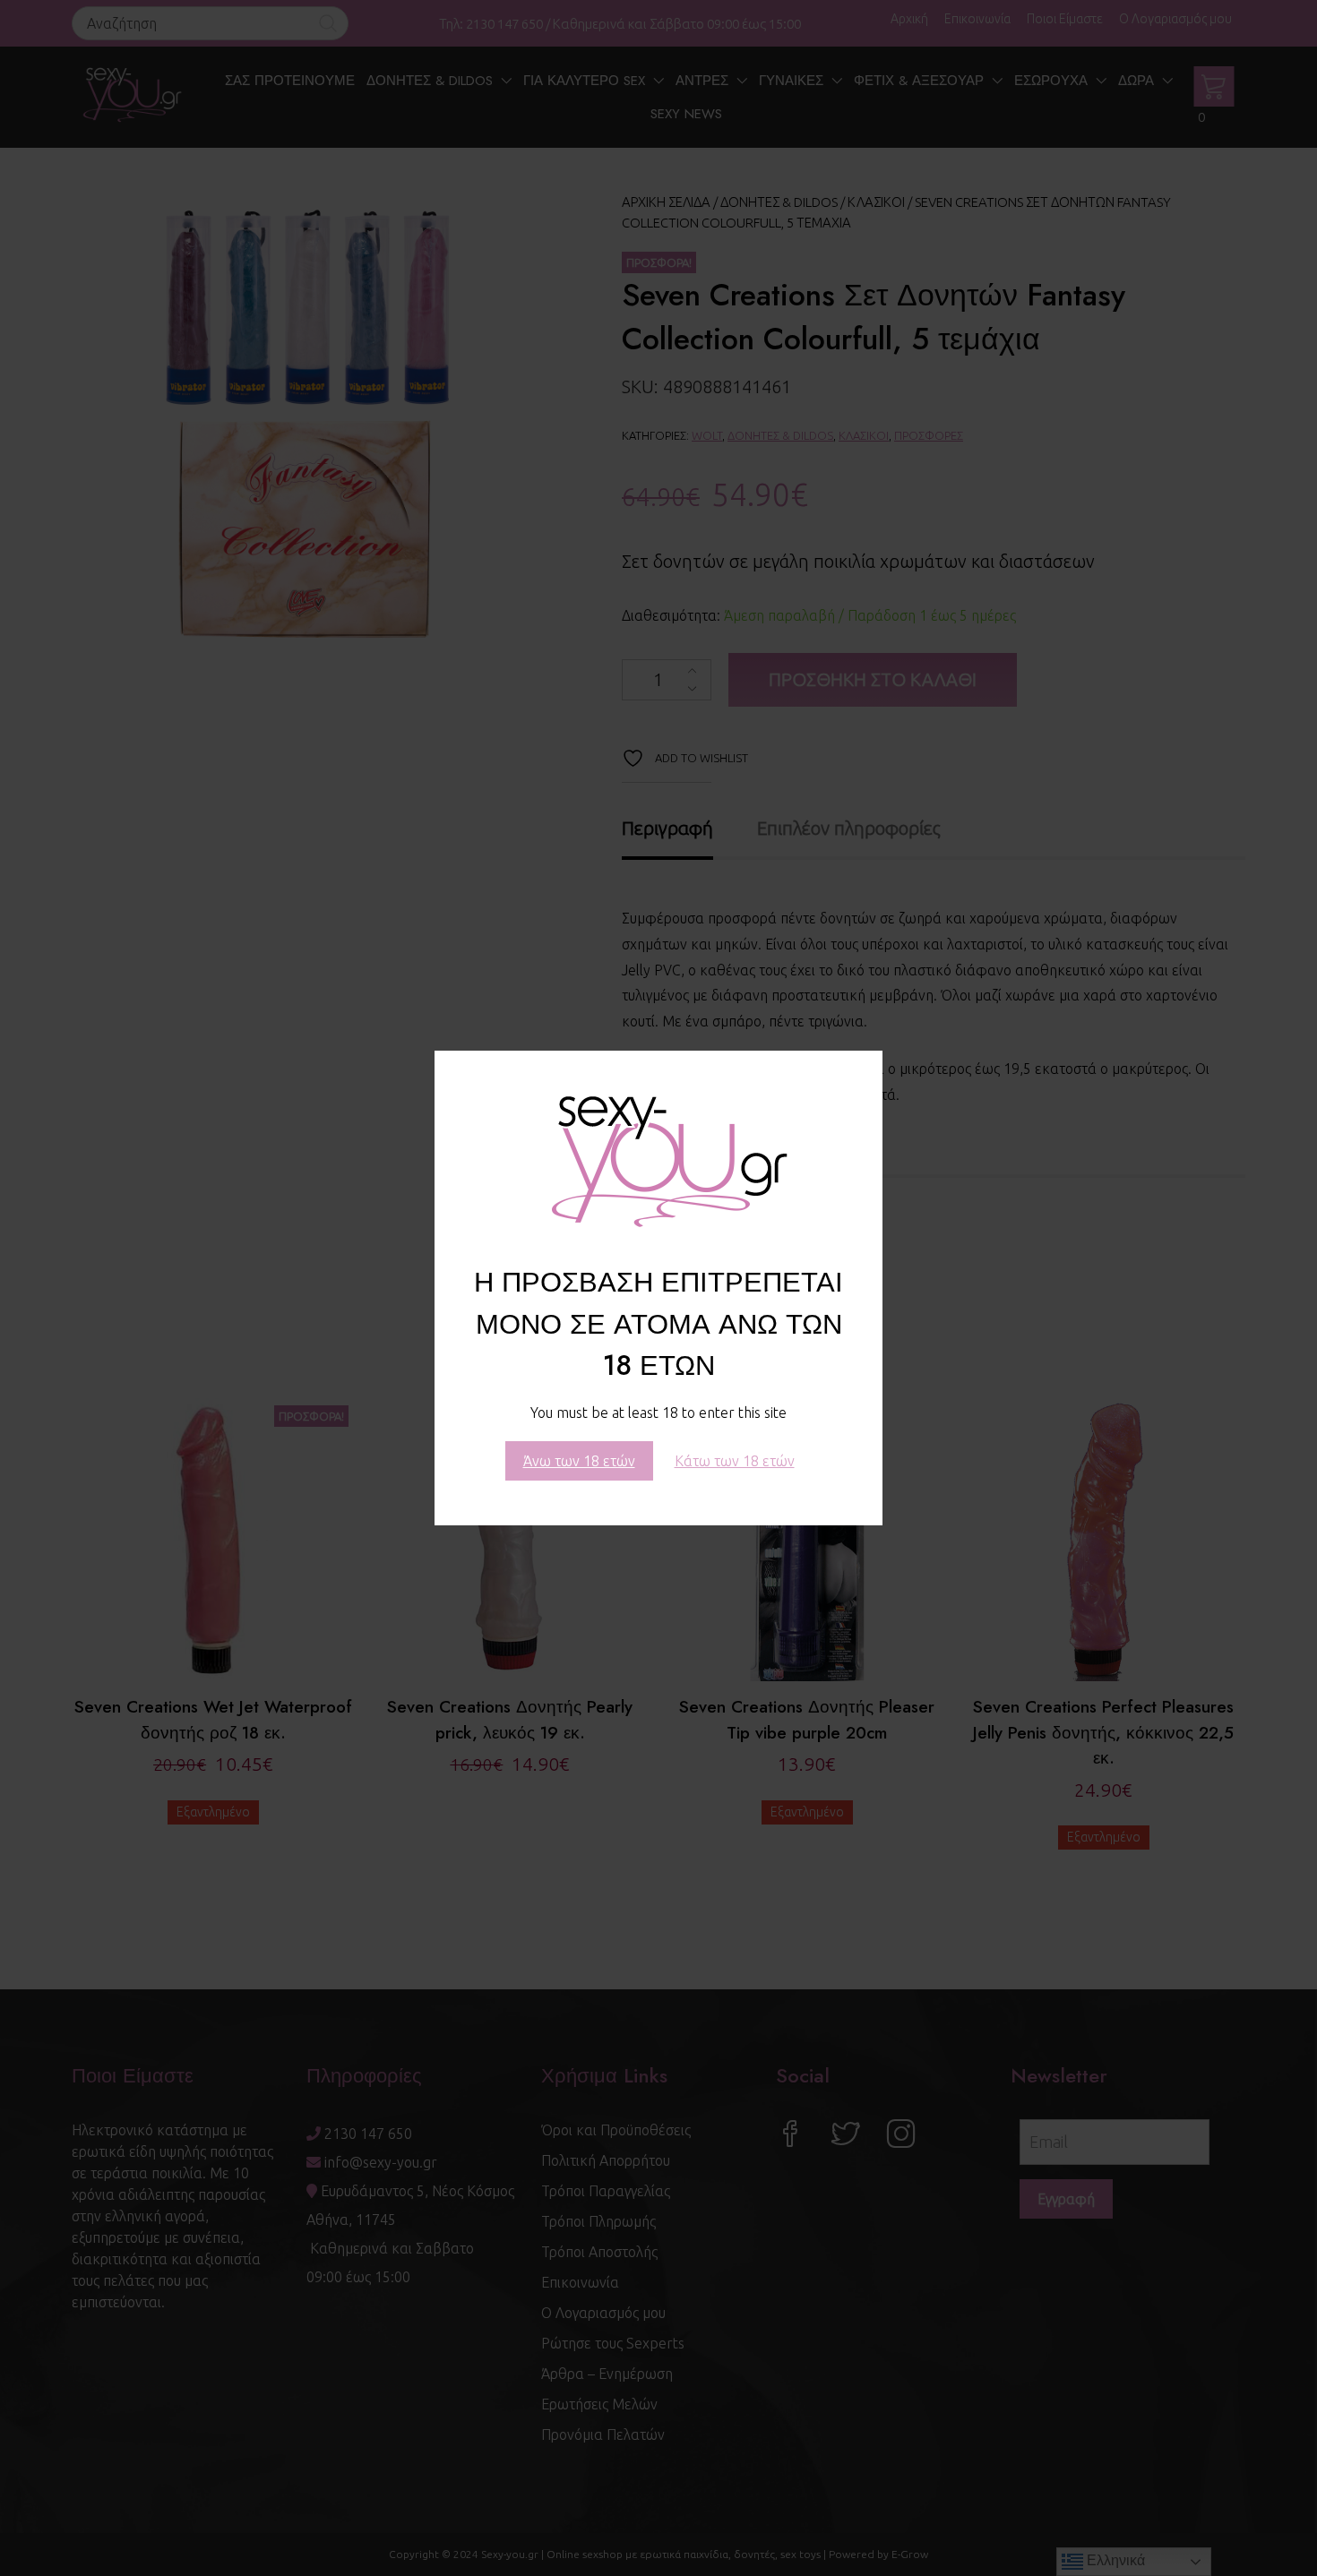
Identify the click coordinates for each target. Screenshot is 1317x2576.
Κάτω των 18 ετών (735, 1461)
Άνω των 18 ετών (579, 1461)
